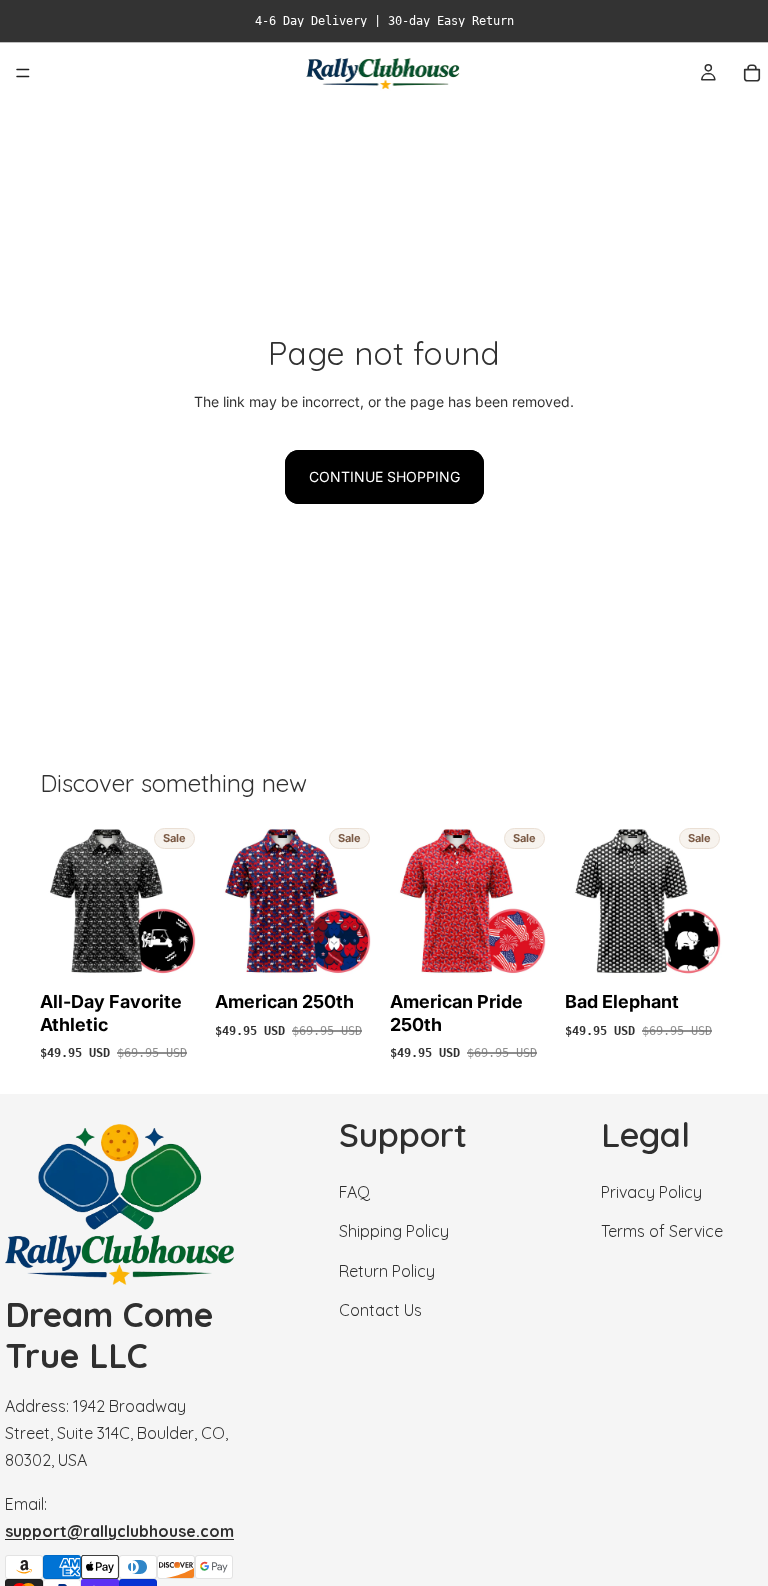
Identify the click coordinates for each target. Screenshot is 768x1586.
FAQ (354, 1192)
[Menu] (23, 73)
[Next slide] (181, 902)
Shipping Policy (394, 1232)
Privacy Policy (651, 1192)
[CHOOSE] (172, 952)
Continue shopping (384, 476)
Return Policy (387, 1271)
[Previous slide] (62, 902)
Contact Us (380, 1310)
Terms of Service (662, 1232)
